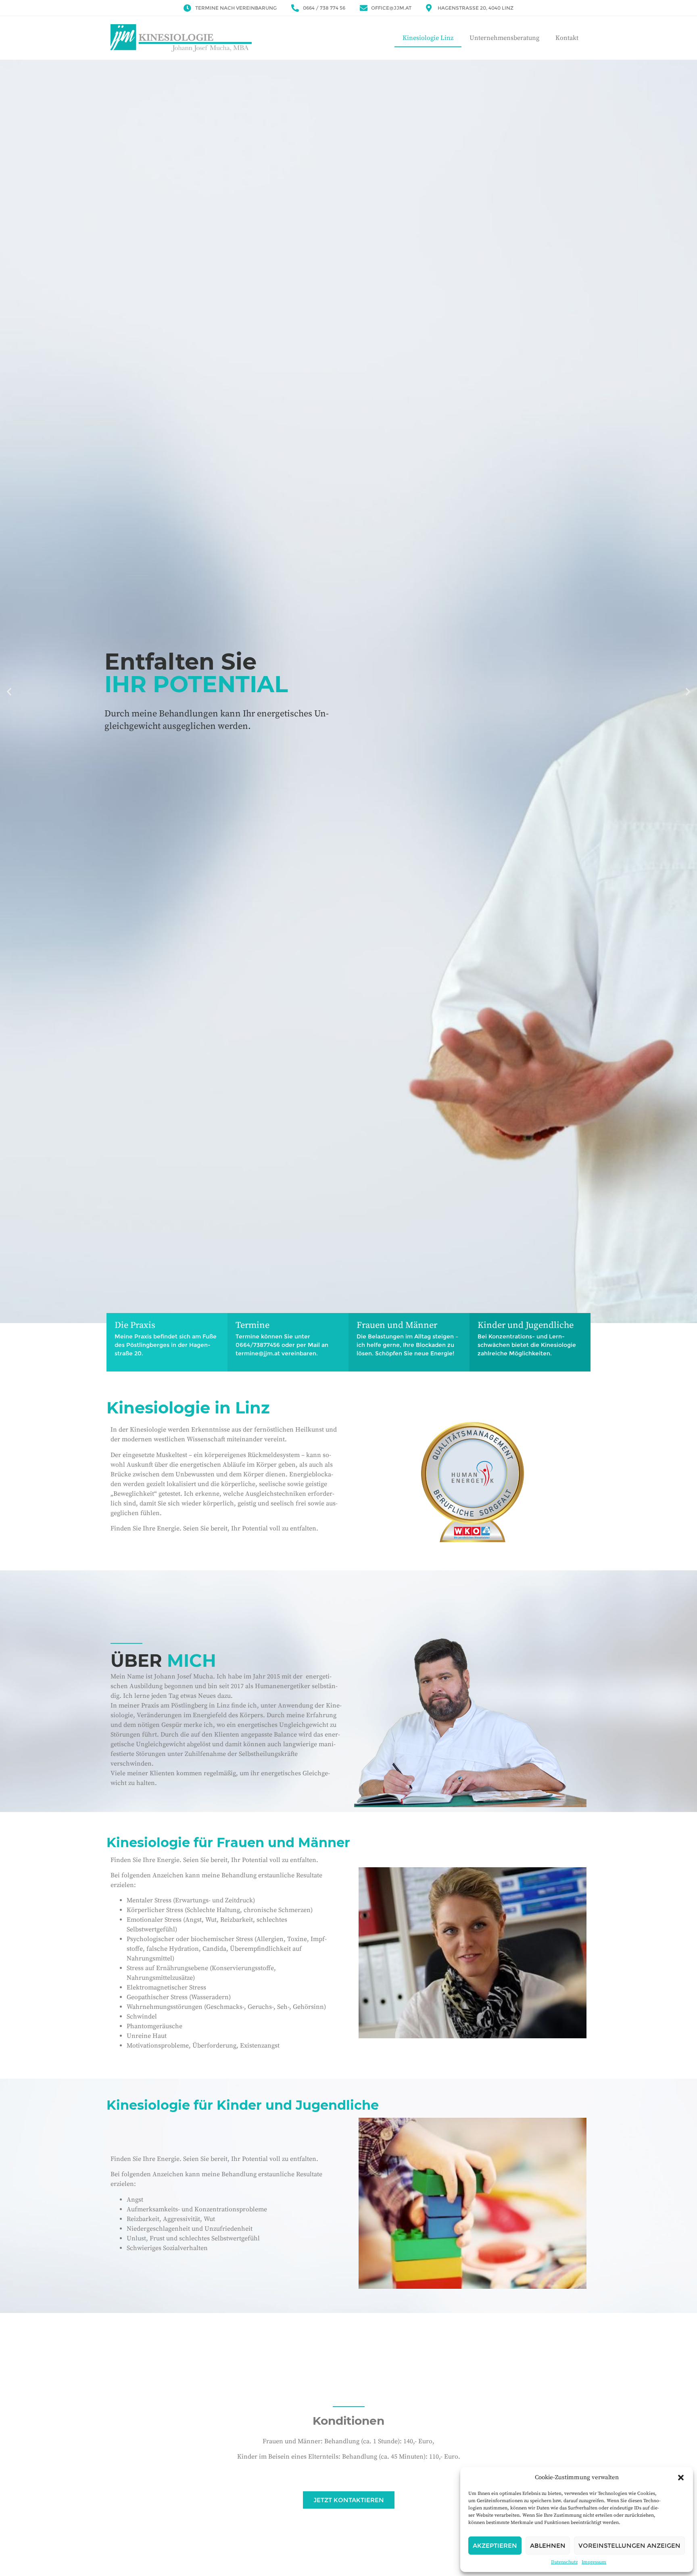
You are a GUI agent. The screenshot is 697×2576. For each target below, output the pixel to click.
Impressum (594, 2562)
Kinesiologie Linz (428, 38)
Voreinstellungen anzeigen (629, 2546)
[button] (681, 2478)
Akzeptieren (495, 2546)
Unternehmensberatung (504, 38)
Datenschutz (564, 2562)
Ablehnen (548, 2546)
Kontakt (567, 38)
